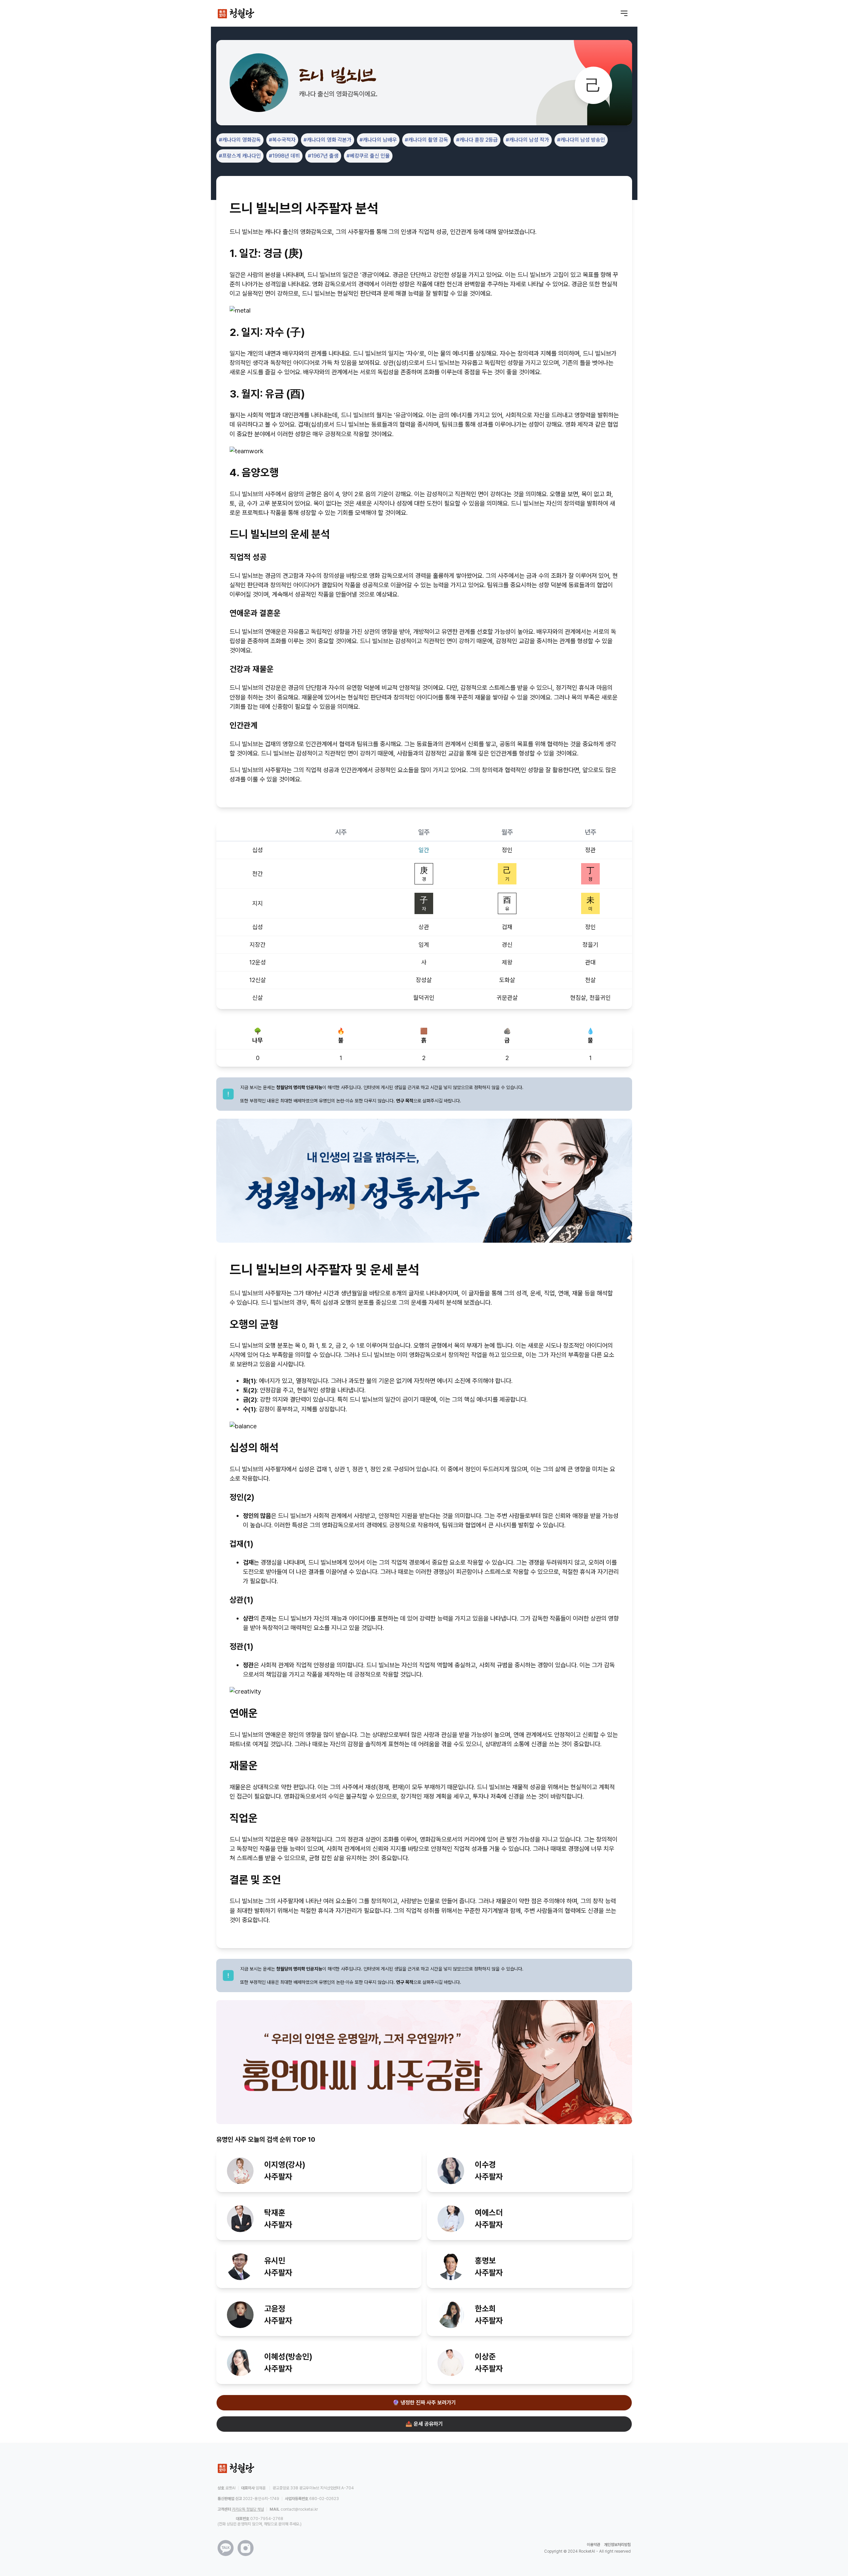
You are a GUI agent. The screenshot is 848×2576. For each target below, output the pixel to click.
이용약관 (593, 2545)
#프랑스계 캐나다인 (240, 156)
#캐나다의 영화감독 (240, 140)
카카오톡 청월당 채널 (248, 2509)
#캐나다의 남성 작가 (527, 140)
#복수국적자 (282, 140)
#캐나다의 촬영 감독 (426, 140)
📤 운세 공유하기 (424, 2424)
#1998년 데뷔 (284, 156)
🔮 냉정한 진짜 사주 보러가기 (424, 2403)
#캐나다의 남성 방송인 (581, 140)
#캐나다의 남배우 (378, 140)
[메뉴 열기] (624, 13)
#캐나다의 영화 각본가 (328, 140)
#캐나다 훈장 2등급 (477, 140)
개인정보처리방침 (617, 2545)
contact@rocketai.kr (299, 2509)
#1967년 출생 (323, 156)
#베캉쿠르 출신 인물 (368, 156)
